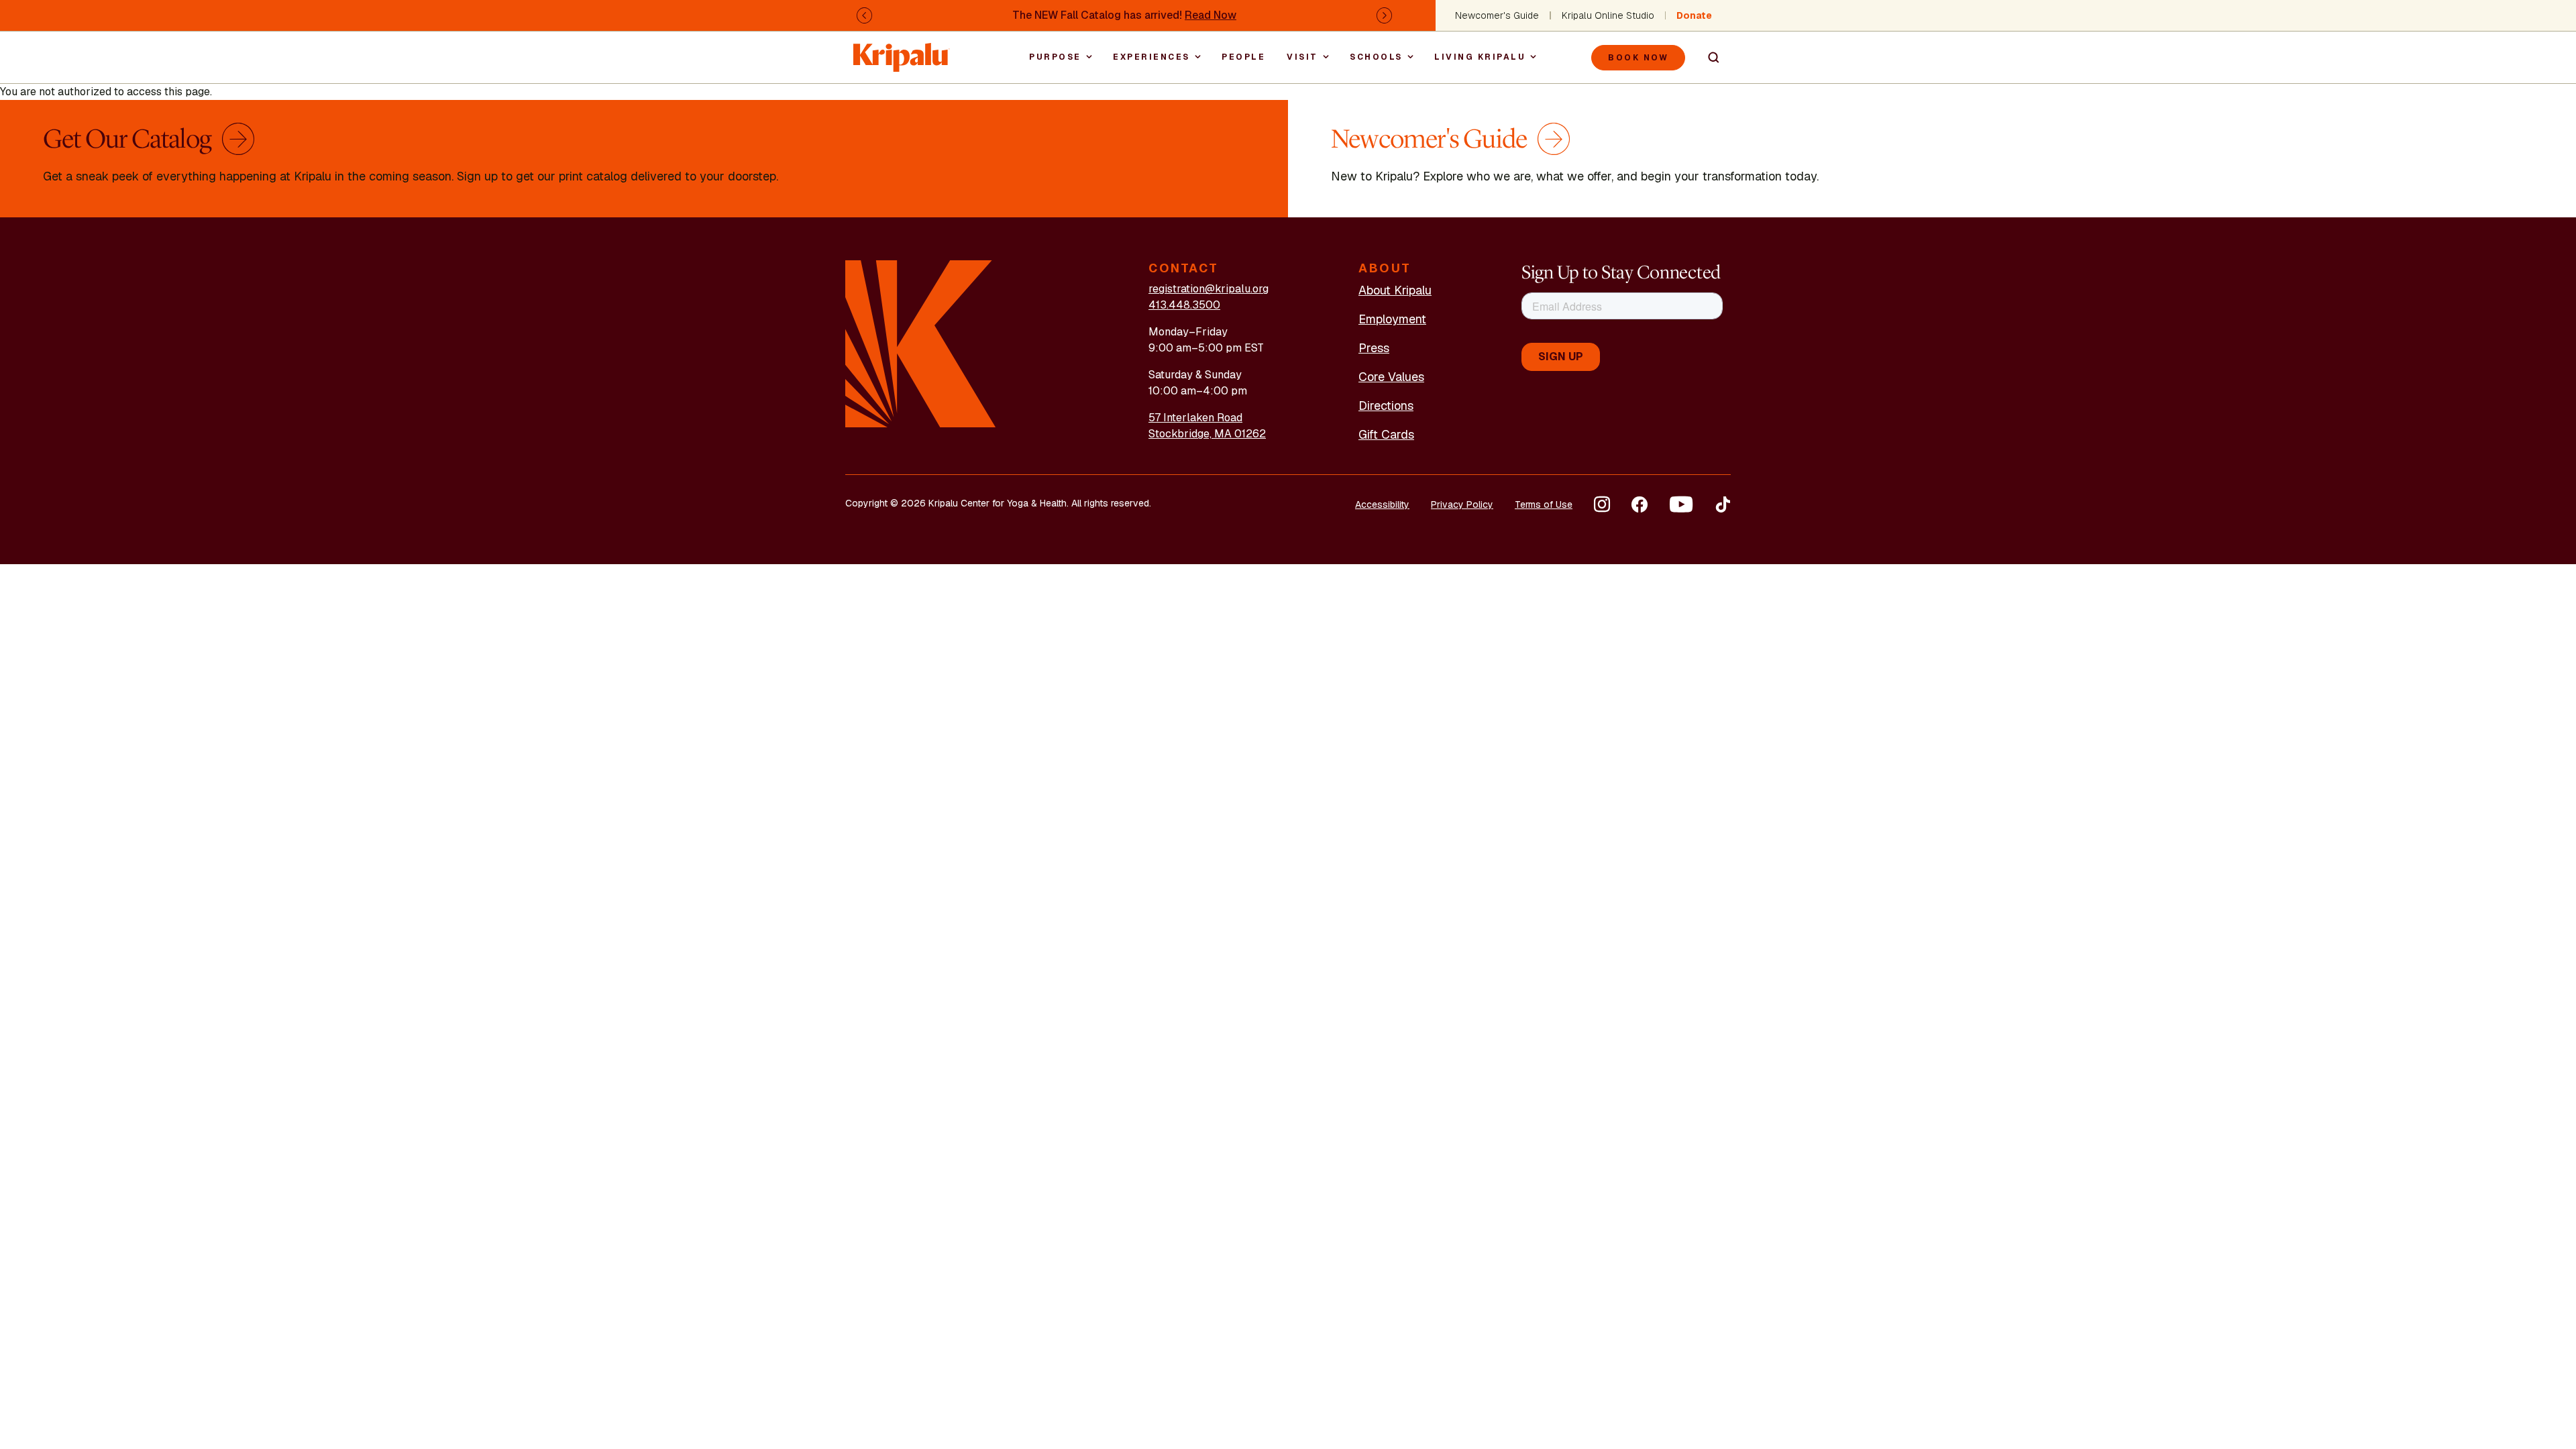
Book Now (1638, 58)
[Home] (902, 51)
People (1243, 57)
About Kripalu (1395, 290)
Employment (1392, 319)
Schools (1376, 57)
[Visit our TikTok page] (1723, 504)
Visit (1302, 57)
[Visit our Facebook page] (1640, 504)
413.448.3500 (1184, 305)
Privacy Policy (1462, 504)
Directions (1386, 406)
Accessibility (1382, 504)
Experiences (1151, 57)
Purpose (1055, 57)
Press (1374, 348)
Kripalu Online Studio (1608, 15)
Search (1708, 58)
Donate (1694, 15)
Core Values (1391, 377)
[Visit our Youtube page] (1681, 504)
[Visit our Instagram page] (1602, 504)
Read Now (1211, 15)
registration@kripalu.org (1209, 289)
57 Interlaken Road (1195, 418)
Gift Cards (1386, 434)
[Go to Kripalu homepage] (921, 343)
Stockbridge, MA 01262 (1207, 434)
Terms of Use (1544, 504)
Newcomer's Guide (1497, 15)
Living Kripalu (1480, 57)
